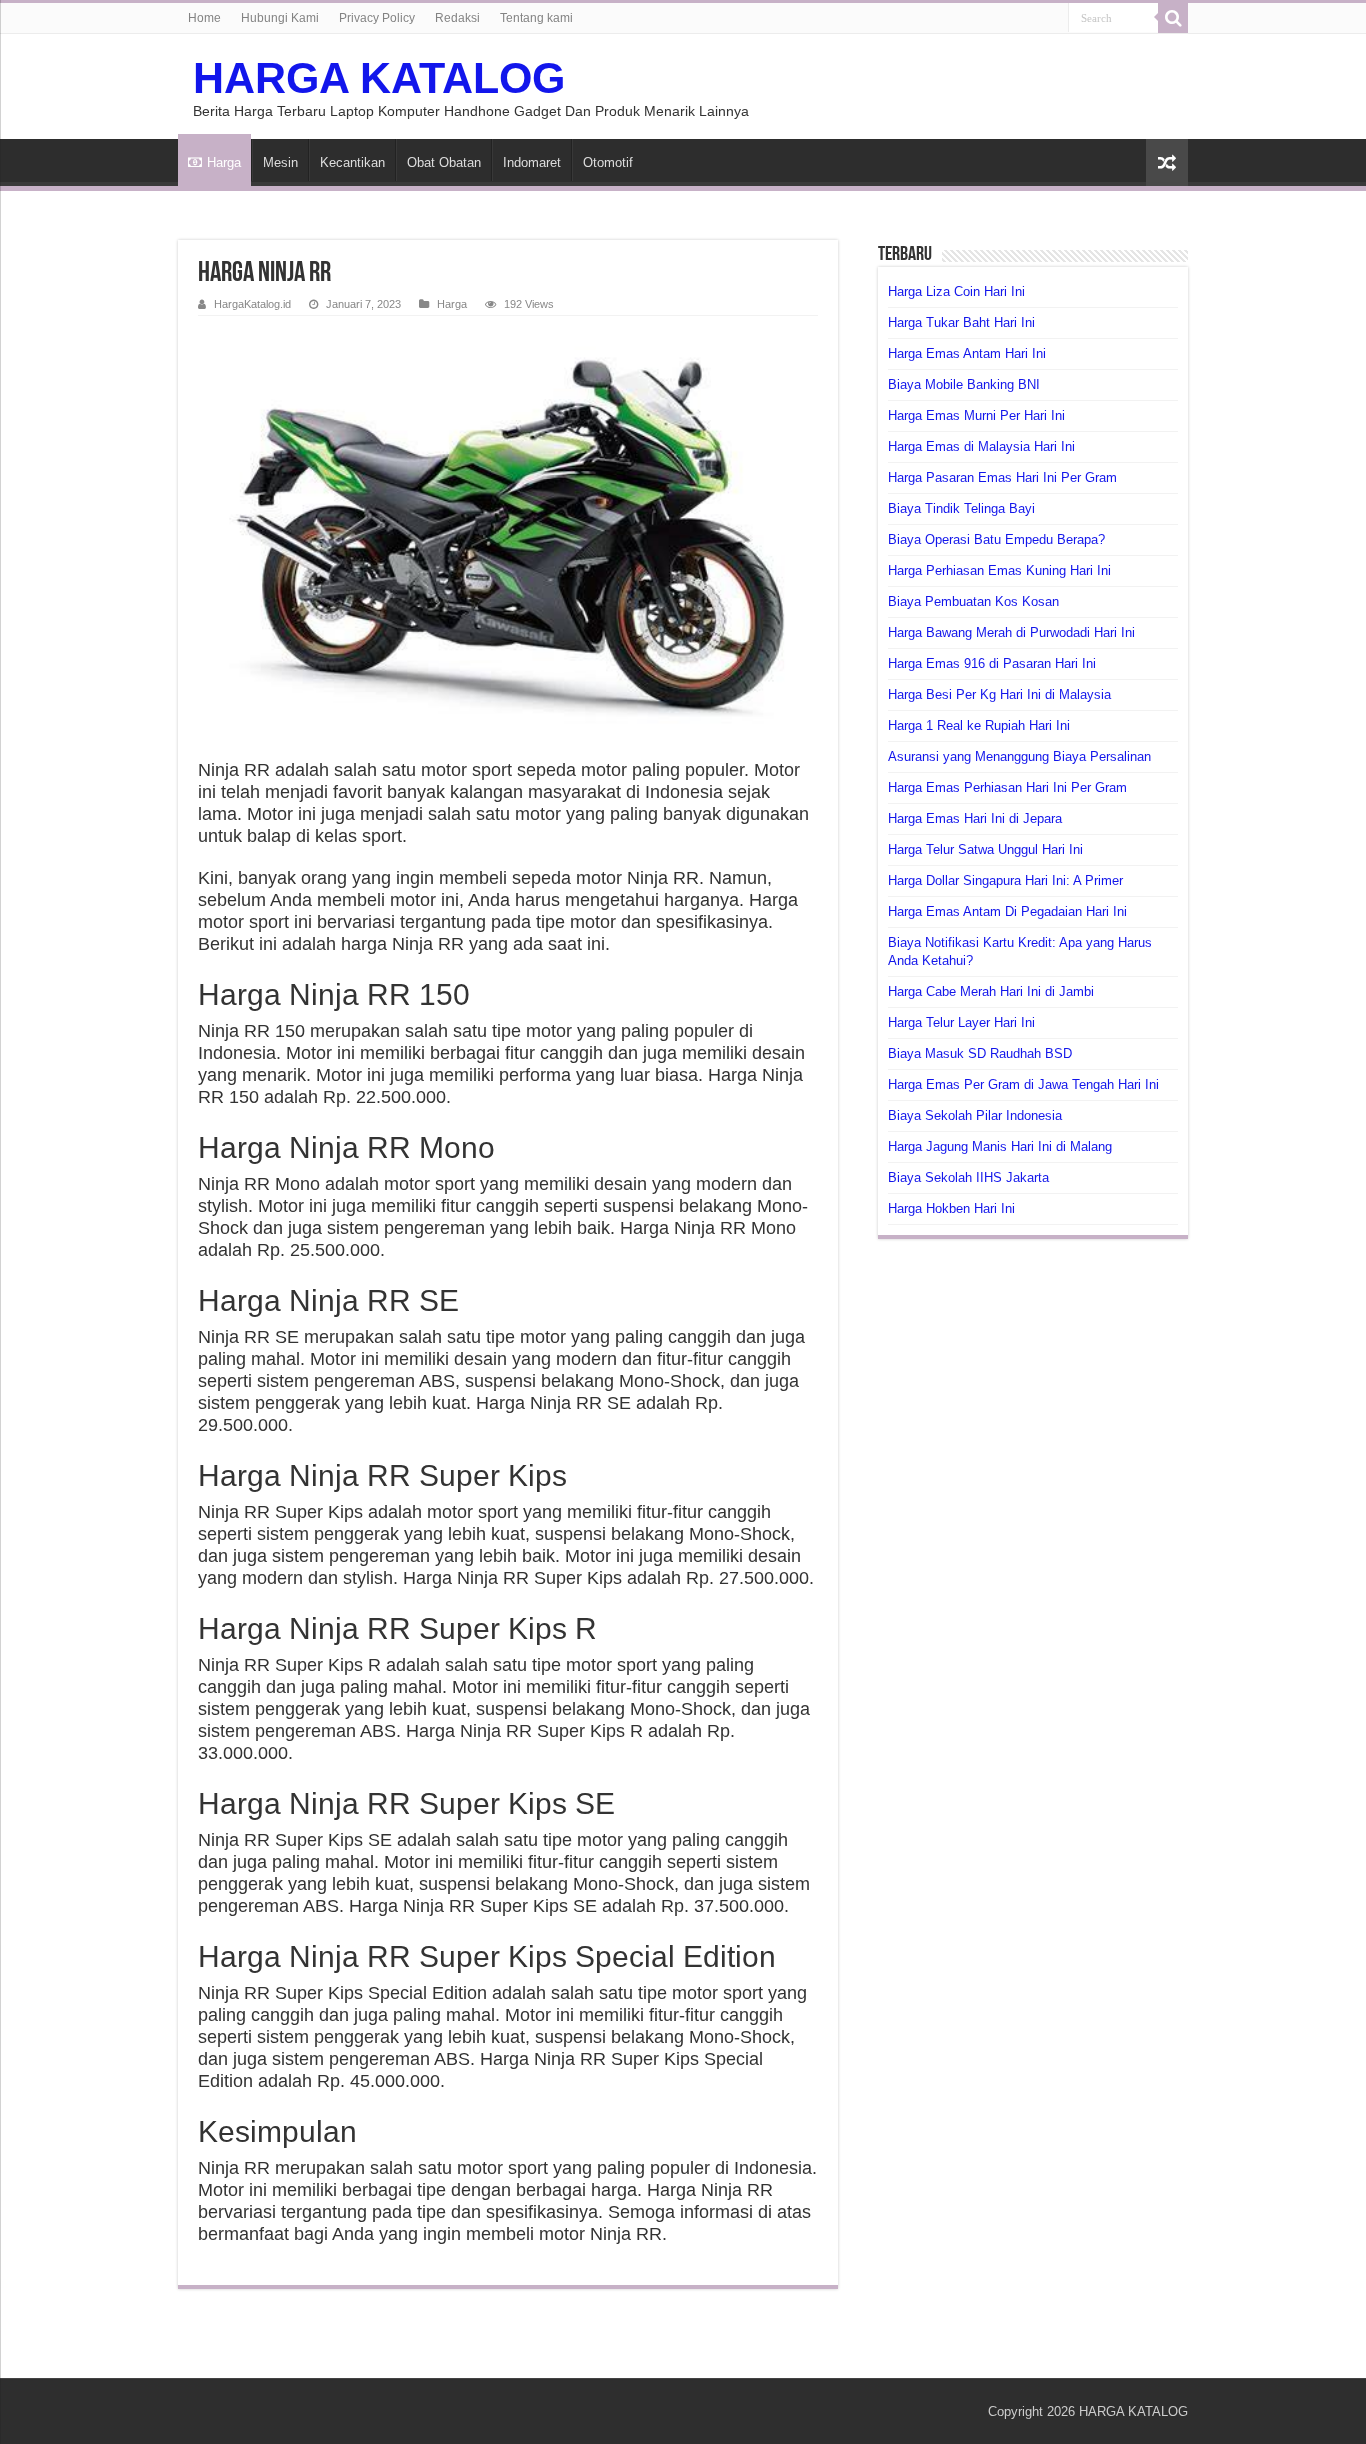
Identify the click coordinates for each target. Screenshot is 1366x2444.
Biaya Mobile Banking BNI (964, 384)
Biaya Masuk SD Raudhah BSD (980, 1053)
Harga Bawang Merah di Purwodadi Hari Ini (1011, 632)
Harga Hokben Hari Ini (951, 1208)
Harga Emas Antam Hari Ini (967, 353)
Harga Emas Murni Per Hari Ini (976, 415)
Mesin (280, 162)
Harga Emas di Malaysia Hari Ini (981, 446)
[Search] (1173, 18)
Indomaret (532, 162)
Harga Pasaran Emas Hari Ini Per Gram (1002, 477)
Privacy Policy (377, 18)
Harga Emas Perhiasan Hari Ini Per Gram (1007, 787)
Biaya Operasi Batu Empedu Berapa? (996, 539)
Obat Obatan (444, 162)
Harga (224, 162)
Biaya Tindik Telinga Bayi (961, 508)
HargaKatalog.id (252, 304)
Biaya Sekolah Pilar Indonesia (975, 1115)
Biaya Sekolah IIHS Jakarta (968, 1177)
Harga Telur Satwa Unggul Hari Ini (985, 849)
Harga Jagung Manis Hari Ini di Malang (1000, 1146)
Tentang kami (536, 18)
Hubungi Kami (280, 18)
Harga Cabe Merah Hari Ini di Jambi (991, 991)
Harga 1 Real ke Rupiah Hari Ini (979, 725)
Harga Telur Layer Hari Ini (961, 1022)
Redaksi (457, 18)
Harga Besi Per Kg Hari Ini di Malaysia (999, 694)
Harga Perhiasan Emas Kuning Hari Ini (999, 570)
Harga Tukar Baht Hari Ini (961, 322)
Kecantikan (352, 162)
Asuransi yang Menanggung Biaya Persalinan (1019, 756)
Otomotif (608, 162)
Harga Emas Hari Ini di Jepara (975, 818)
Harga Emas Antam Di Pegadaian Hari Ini (1007, 911)
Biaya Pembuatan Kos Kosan (973, 601)
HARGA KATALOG (379, 78)
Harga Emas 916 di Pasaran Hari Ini (992, 663)
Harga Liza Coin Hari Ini (956, 291)
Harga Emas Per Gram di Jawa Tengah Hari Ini (1023, 1084)
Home (204, 18)
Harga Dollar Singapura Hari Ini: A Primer (1005, 880)
